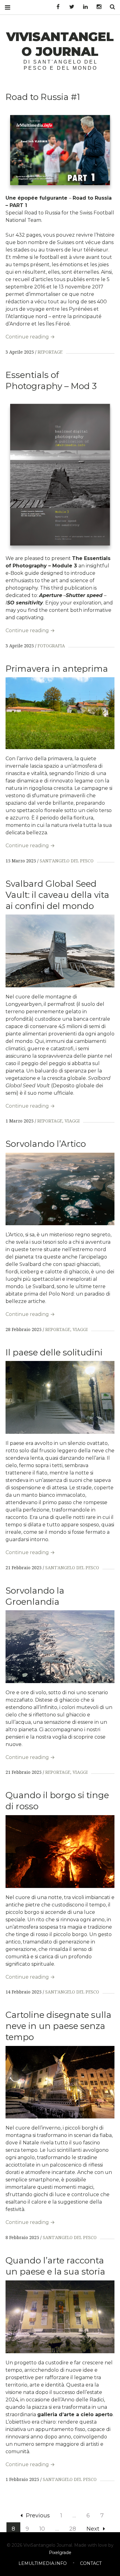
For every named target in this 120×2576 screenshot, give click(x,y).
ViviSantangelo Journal (60, 44)
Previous (38, 2516)
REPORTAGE (50, 352)
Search (110, 7)
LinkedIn (83, 7)
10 (42, 2529)
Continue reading (30, 337)
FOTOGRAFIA (51, 646)
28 (73, 2529)
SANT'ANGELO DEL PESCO (67, 861)
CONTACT (91, 2563)
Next (93, 2529)
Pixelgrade (60, 2553)
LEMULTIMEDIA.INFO (43, 2563)
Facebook (56, 7)
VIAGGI (72, 1121)
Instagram (97, 7)
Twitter (70, 7)
